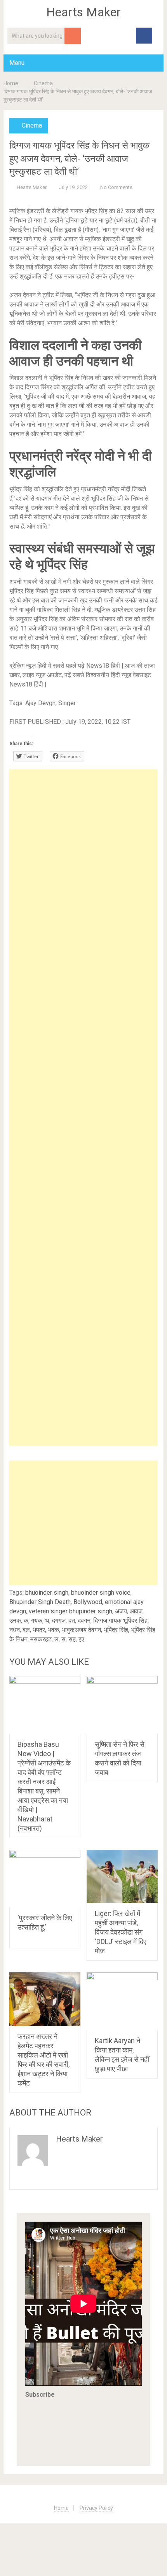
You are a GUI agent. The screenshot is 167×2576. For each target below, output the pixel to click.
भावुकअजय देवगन (81, 1630)
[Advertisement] (84, 1108)
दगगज (59, 1621)
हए (81, 1639)
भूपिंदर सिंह (116, 1630)
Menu (17, 63)
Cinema (43, 83)
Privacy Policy (96, 2508)
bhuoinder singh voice (101, 1593)
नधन (15, 1630)
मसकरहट (41, 1639)
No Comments (116, 187)
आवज (136, 1611)
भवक (53, 1630)
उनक (15, 1621)
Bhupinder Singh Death (40, 1602)
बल (26, 1630)
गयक (37, 1621)
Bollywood (88, 1602)
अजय (121, 1611)
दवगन (84, 1621)
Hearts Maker (83, 12)
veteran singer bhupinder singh (70, 1611)
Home (11, 83)
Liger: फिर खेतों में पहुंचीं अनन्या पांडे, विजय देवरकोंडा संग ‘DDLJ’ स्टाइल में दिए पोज (121, 1932)
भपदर (39, 1630)
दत (72, 1621)
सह (72, 1639)
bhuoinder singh (47, 1593)
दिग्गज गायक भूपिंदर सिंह (120, 1621)
